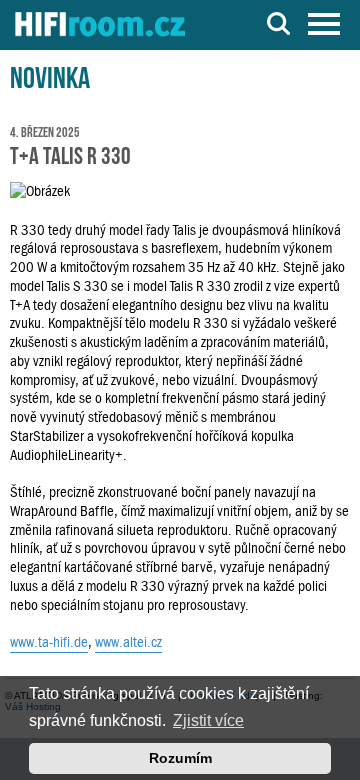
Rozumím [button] (180, 758)
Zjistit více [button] (208, 720)
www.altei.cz (128, 642)
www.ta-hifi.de (49, 642)
